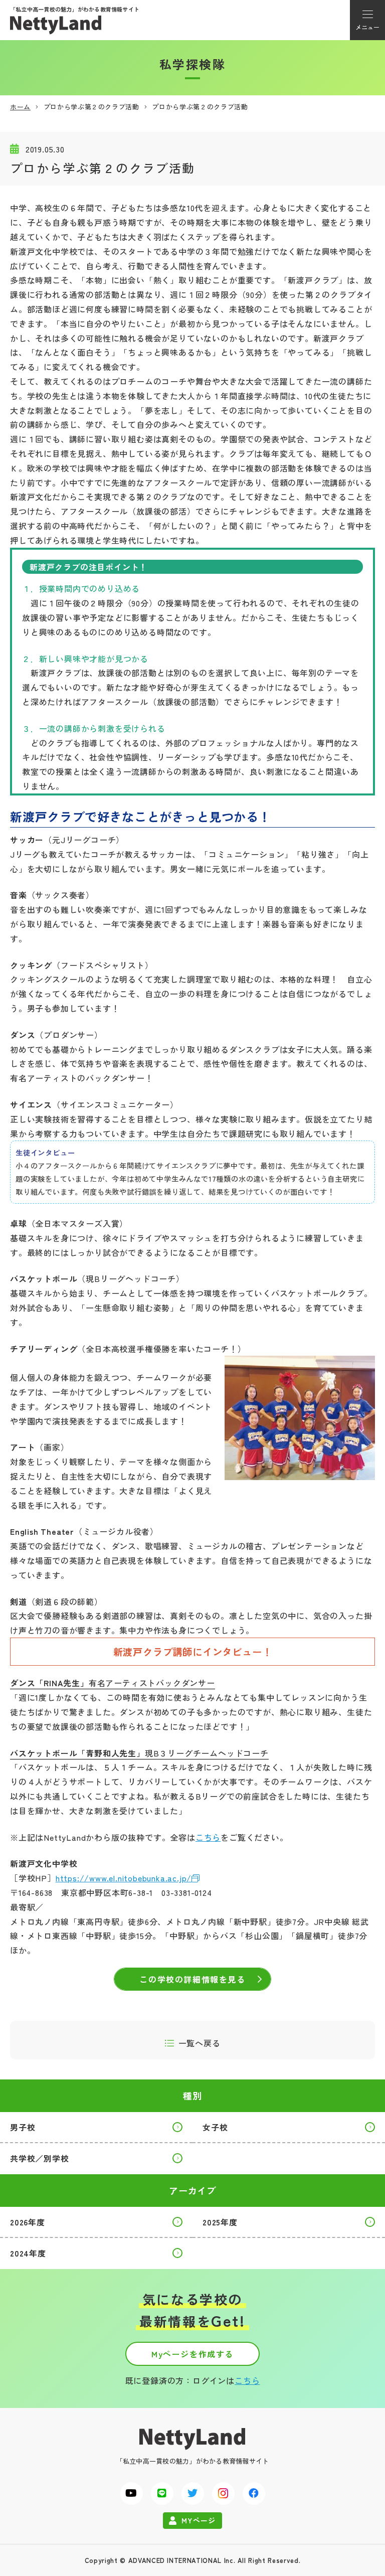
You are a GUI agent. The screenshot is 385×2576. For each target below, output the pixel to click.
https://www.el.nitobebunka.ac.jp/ (124, 1878)
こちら (208, 1837)
